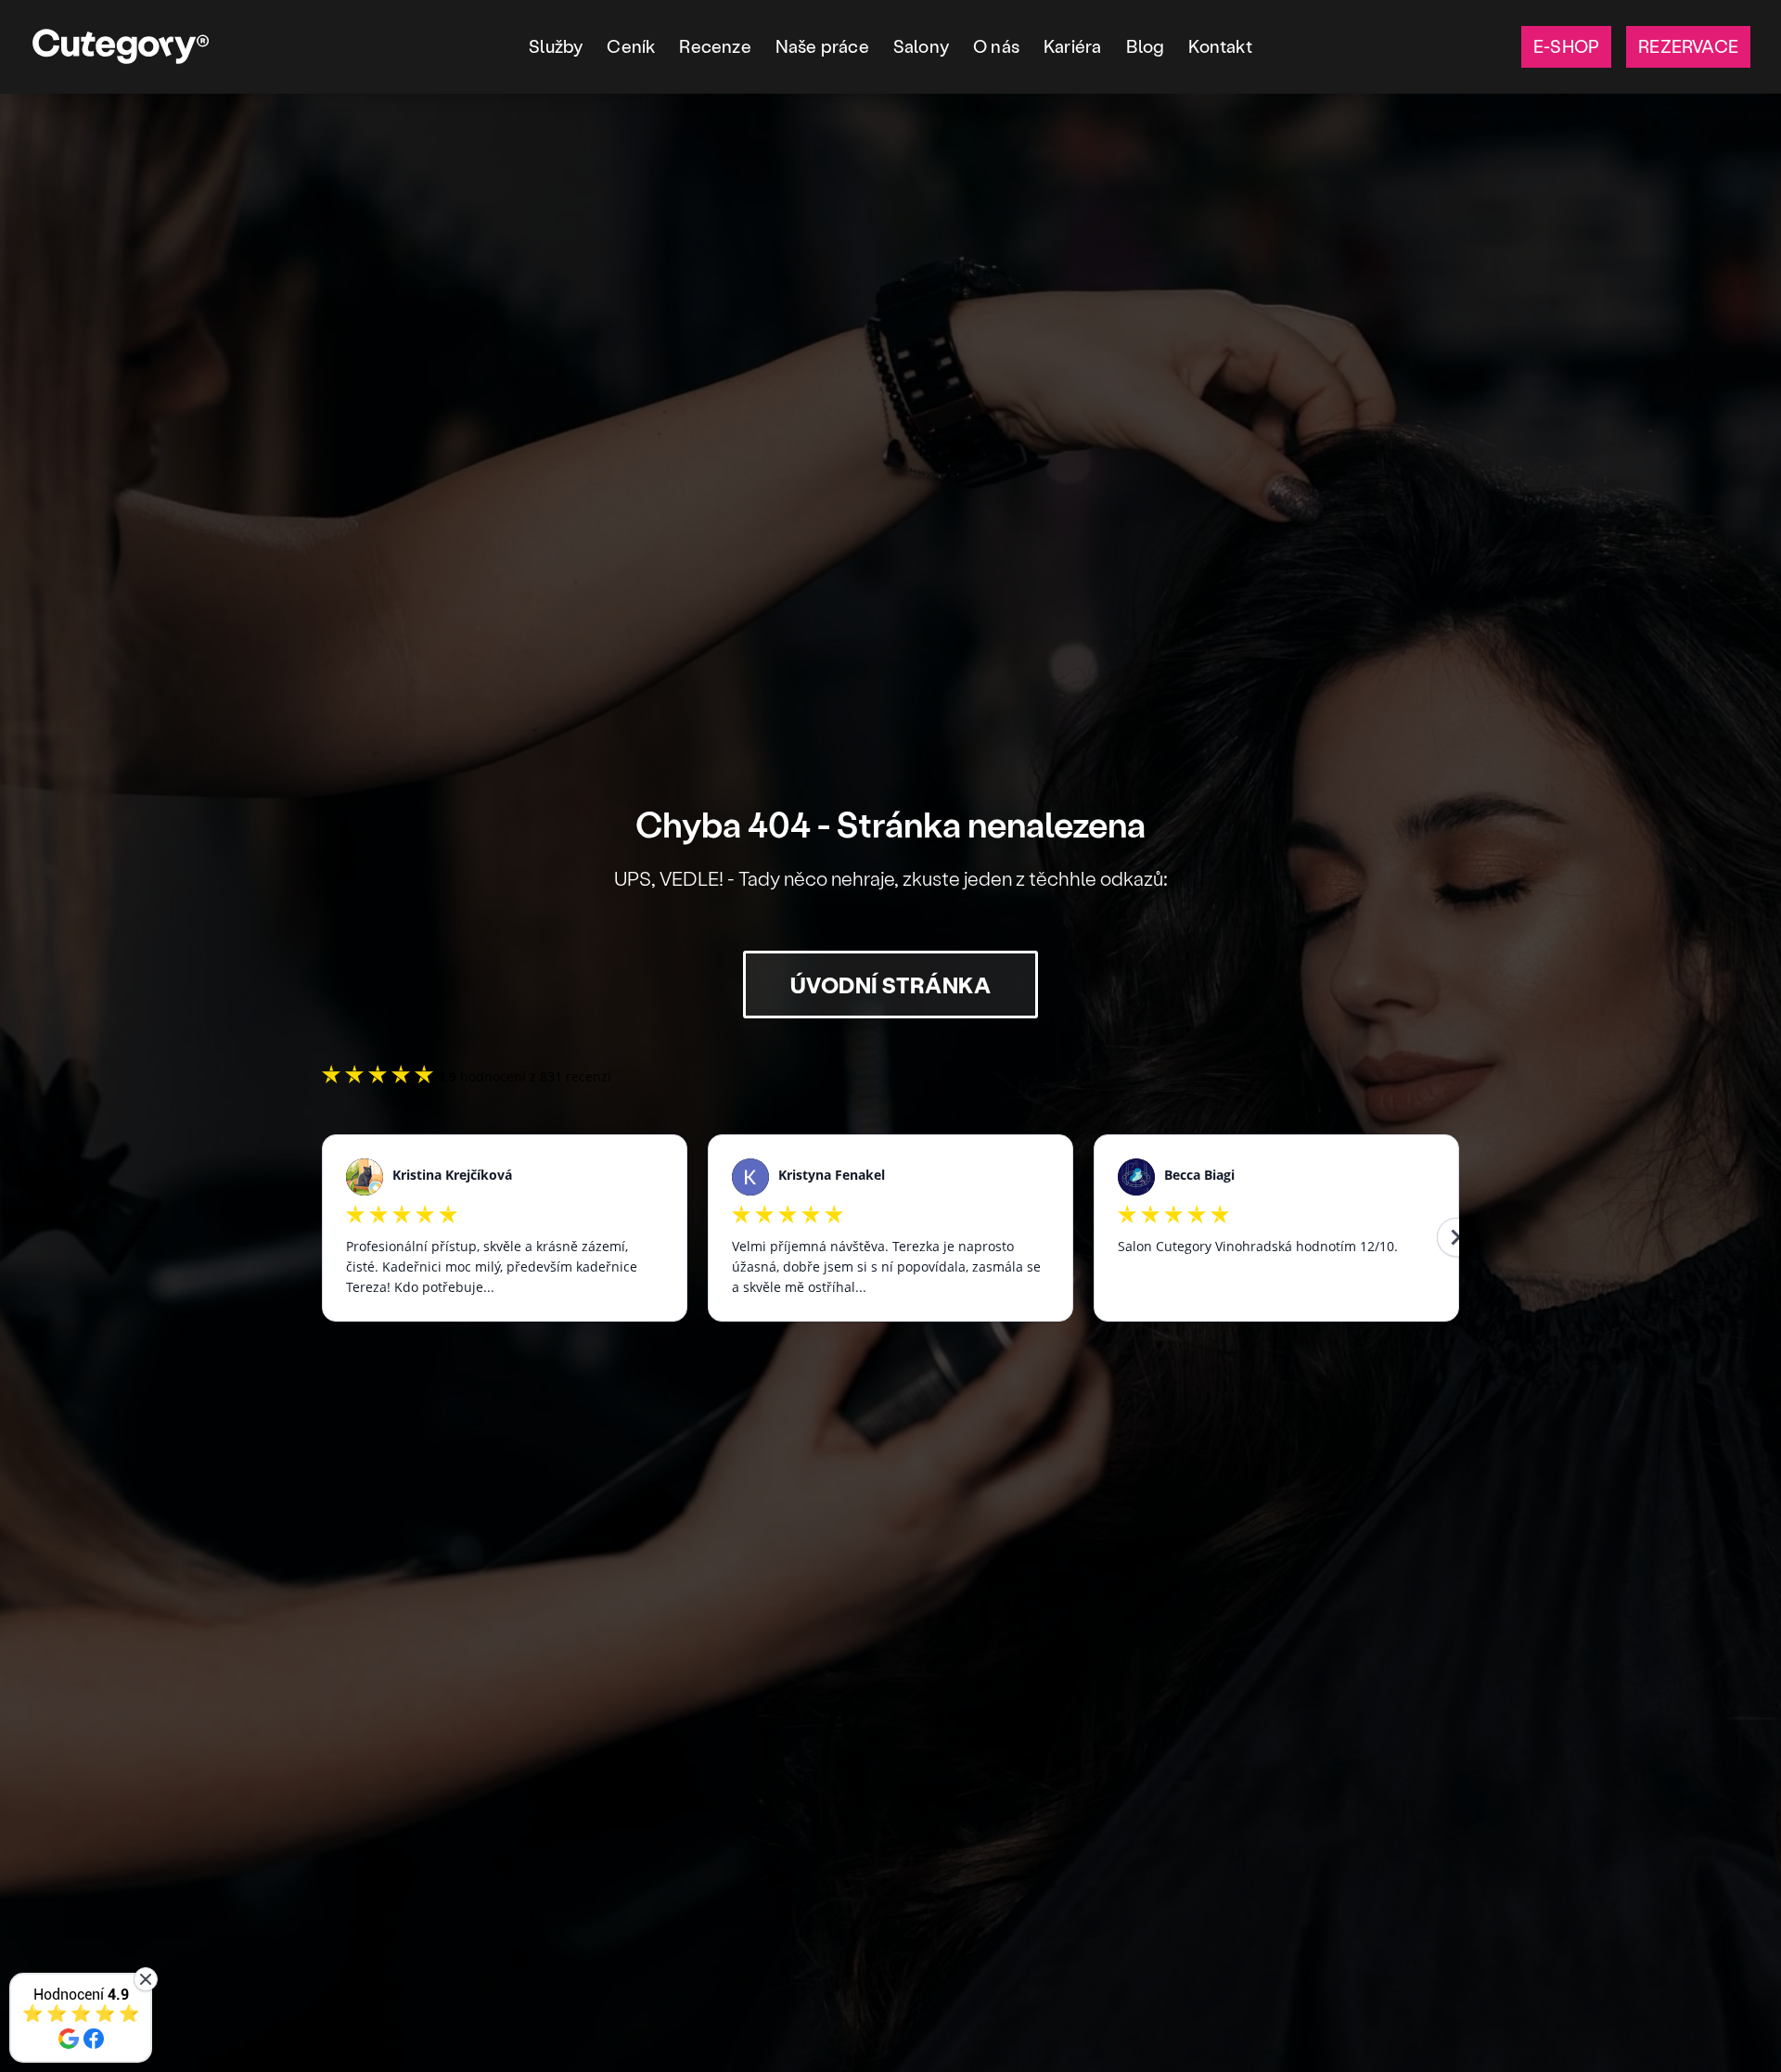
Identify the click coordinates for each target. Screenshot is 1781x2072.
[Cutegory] (121, 46)
